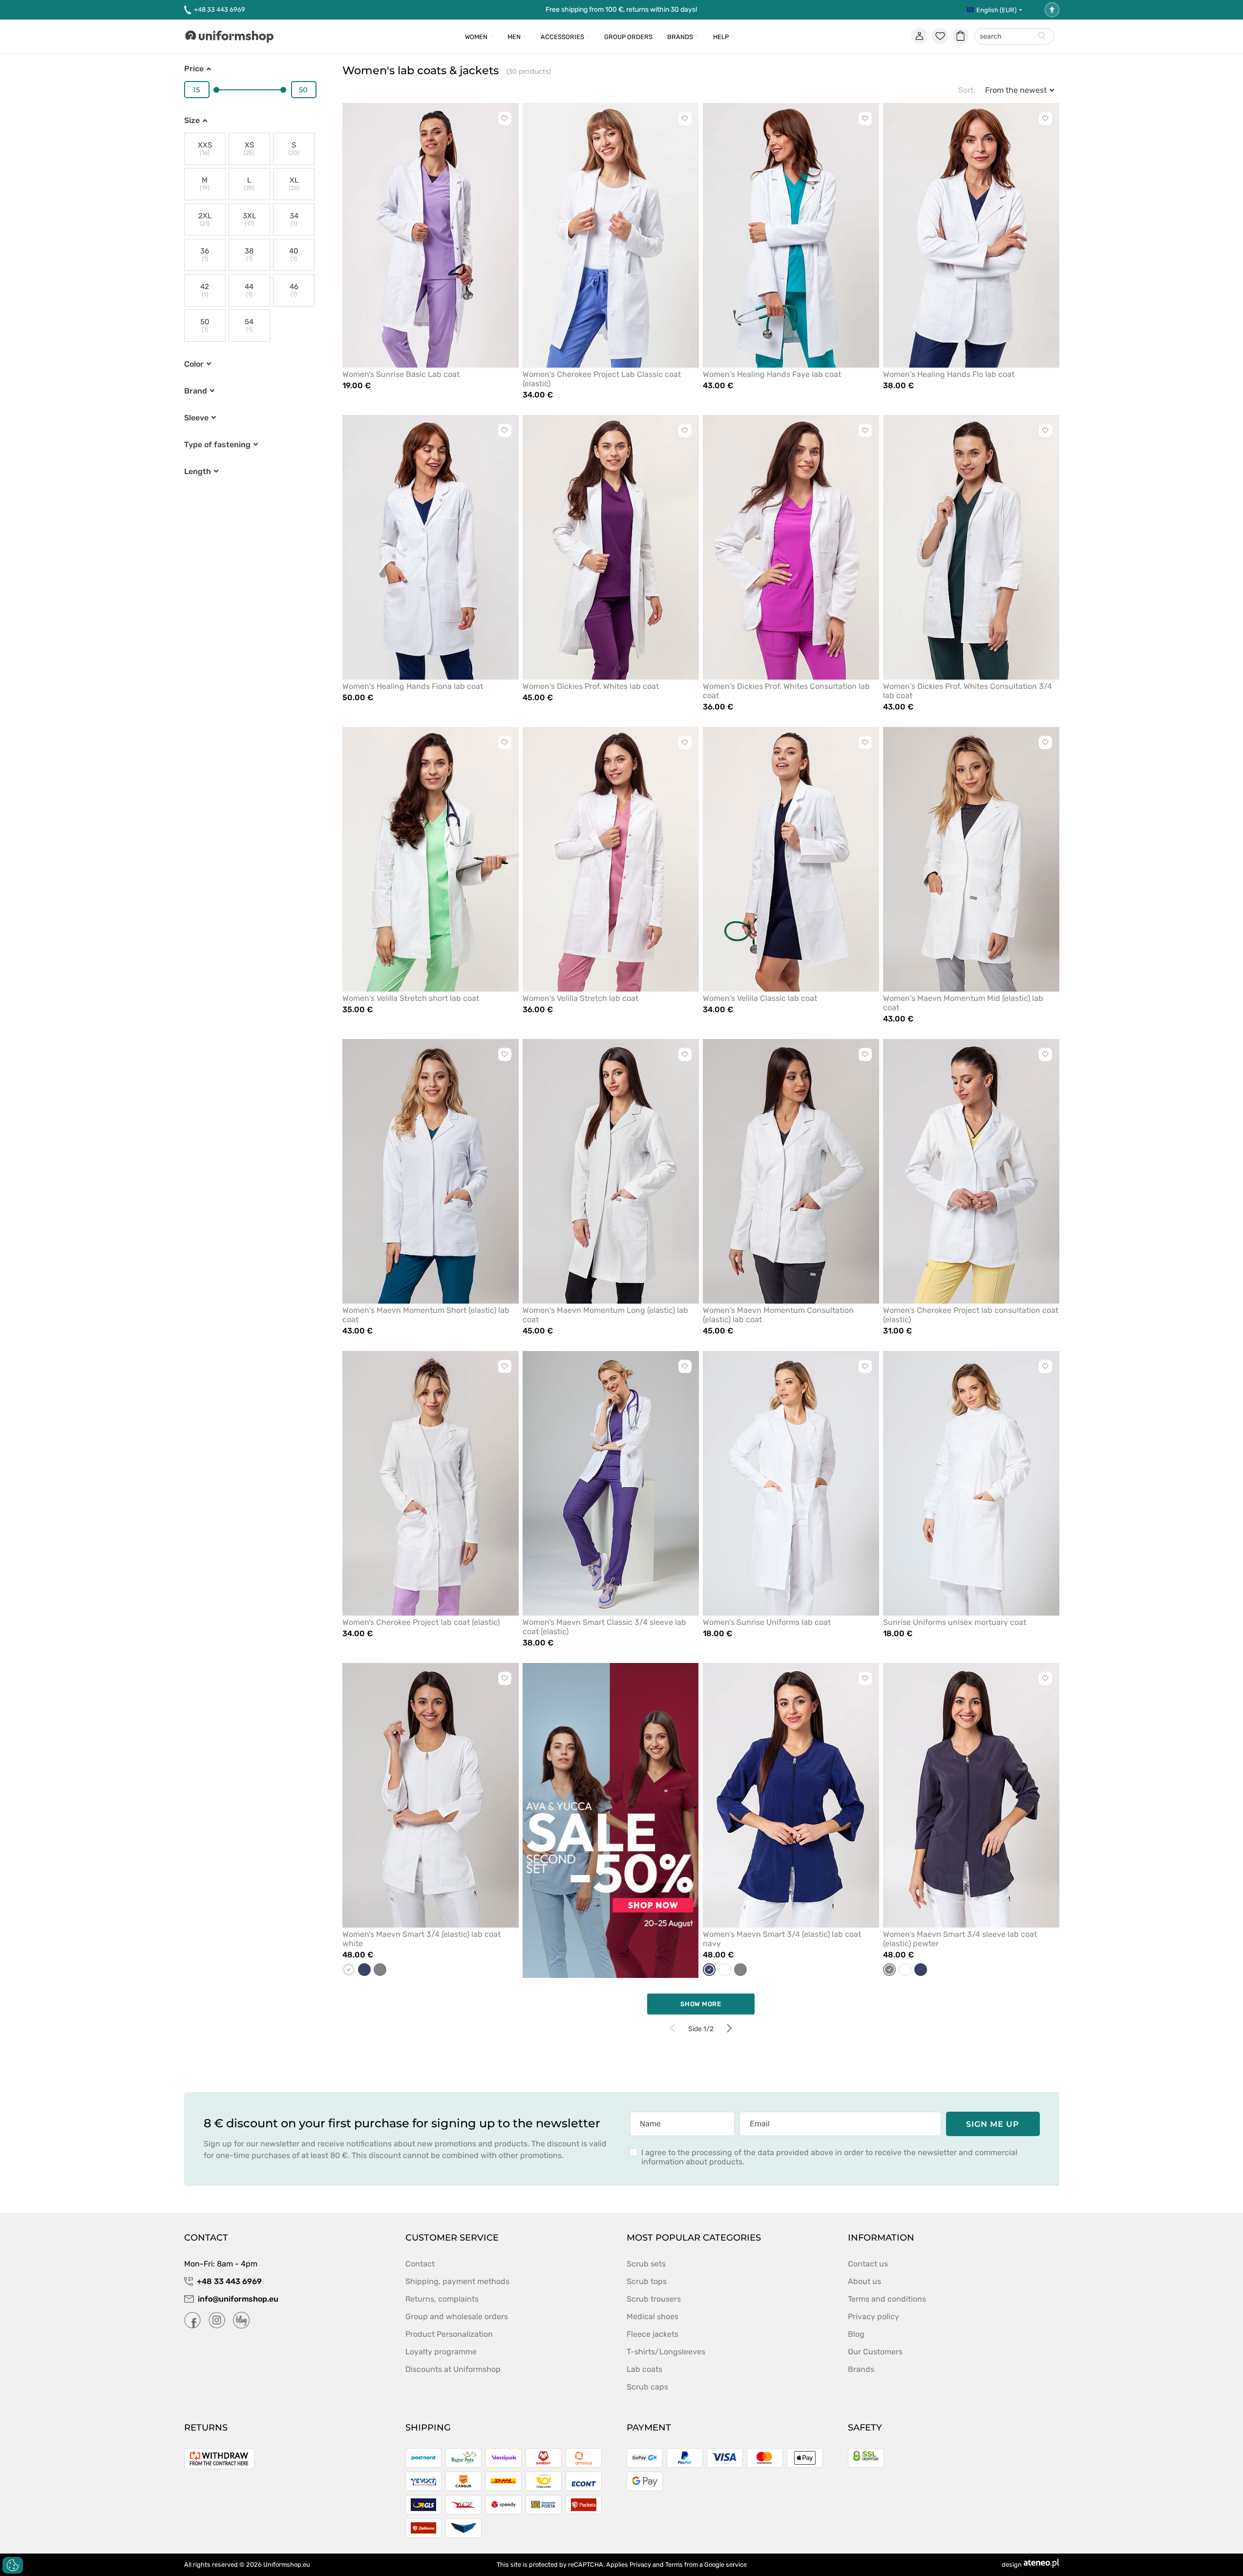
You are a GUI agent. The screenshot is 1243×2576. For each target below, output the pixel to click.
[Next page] (729, 2028)
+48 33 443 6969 (220, 10)
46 (294, 290)
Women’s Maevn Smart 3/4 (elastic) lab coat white (421, 1939)
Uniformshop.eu (287, 2565)
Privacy (640, 2565)
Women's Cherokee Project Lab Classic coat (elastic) (602, 379)
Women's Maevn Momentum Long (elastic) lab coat (605, 1315)
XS (249, 149)
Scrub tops (647, 2281)
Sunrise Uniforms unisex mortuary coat (955, 1622)
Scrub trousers (654, 2299)
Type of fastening (217, 445)
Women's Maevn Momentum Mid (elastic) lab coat (963, 1003)
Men (514, 37)
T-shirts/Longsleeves (666, 2352)
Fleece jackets (653, 2334)
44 (249, 290)
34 (294, 219)
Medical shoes (653, 2316)
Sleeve (196, 418)
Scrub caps (647, 2387)
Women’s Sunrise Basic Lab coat (401, 374)
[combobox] (1014, 37)
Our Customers (875, 2352)
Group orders (628, 37)
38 (249, 255)
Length (198, 471)
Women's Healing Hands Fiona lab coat (413, 686)
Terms (674, 2565)
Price (194, 69)
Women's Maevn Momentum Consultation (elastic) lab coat (778, 1315)
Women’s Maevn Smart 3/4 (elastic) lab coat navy (782, 1939)
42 (205, 290)
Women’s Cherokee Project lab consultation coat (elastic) (971, 1315)
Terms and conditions (887, 2299)
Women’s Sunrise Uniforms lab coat (767, 1622)
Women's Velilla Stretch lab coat (580, 998)
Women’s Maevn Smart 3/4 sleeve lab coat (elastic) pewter (960, 1939)
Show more (701, 2004)
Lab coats (644, 2369)
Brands (680, 37)
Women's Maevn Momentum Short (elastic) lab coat (426, 1315)
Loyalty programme (441, 2352)
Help (721, 37)
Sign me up (993, 2124)
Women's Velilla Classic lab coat (760, 998)
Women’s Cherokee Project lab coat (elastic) (421, 1622)
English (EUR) (996, 10)
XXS (205, 149)
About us (864, 2281)
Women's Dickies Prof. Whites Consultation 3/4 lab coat (968, 691)
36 (205, 255)
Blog (856, 2334)
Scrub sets (646, 2264)
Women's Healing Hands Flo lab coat (949, 374)
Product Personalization (449, 2334)
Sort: (967, 90)
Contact (420, 2264)
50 (205, 325)
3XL (249, 219)
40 (294, 255)
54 (249, 325)
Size (192, 120)
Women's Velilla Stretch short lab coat (411, 998)
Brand (196, 391)
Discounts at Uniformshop (453, 2369)
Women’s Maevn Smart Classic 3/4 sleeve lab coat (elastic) (604, 1627)
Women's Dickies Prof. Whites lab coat (591, 686)
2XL (205, 219)
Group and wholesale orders (457, 2316)
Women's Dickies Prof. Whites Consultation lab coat (786, 691)
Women (476, 37)
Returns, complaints (442, 2299)
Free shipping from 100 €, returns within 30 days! (621, 10)
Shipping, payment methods (457, 2281)
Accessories (562, 37)
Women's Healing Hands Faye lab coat (772, 374)
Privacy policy (874, 2316)
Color (194, 364)
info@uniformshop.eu (238, 2299)
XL (294, 184)
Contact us (868, 2264)
